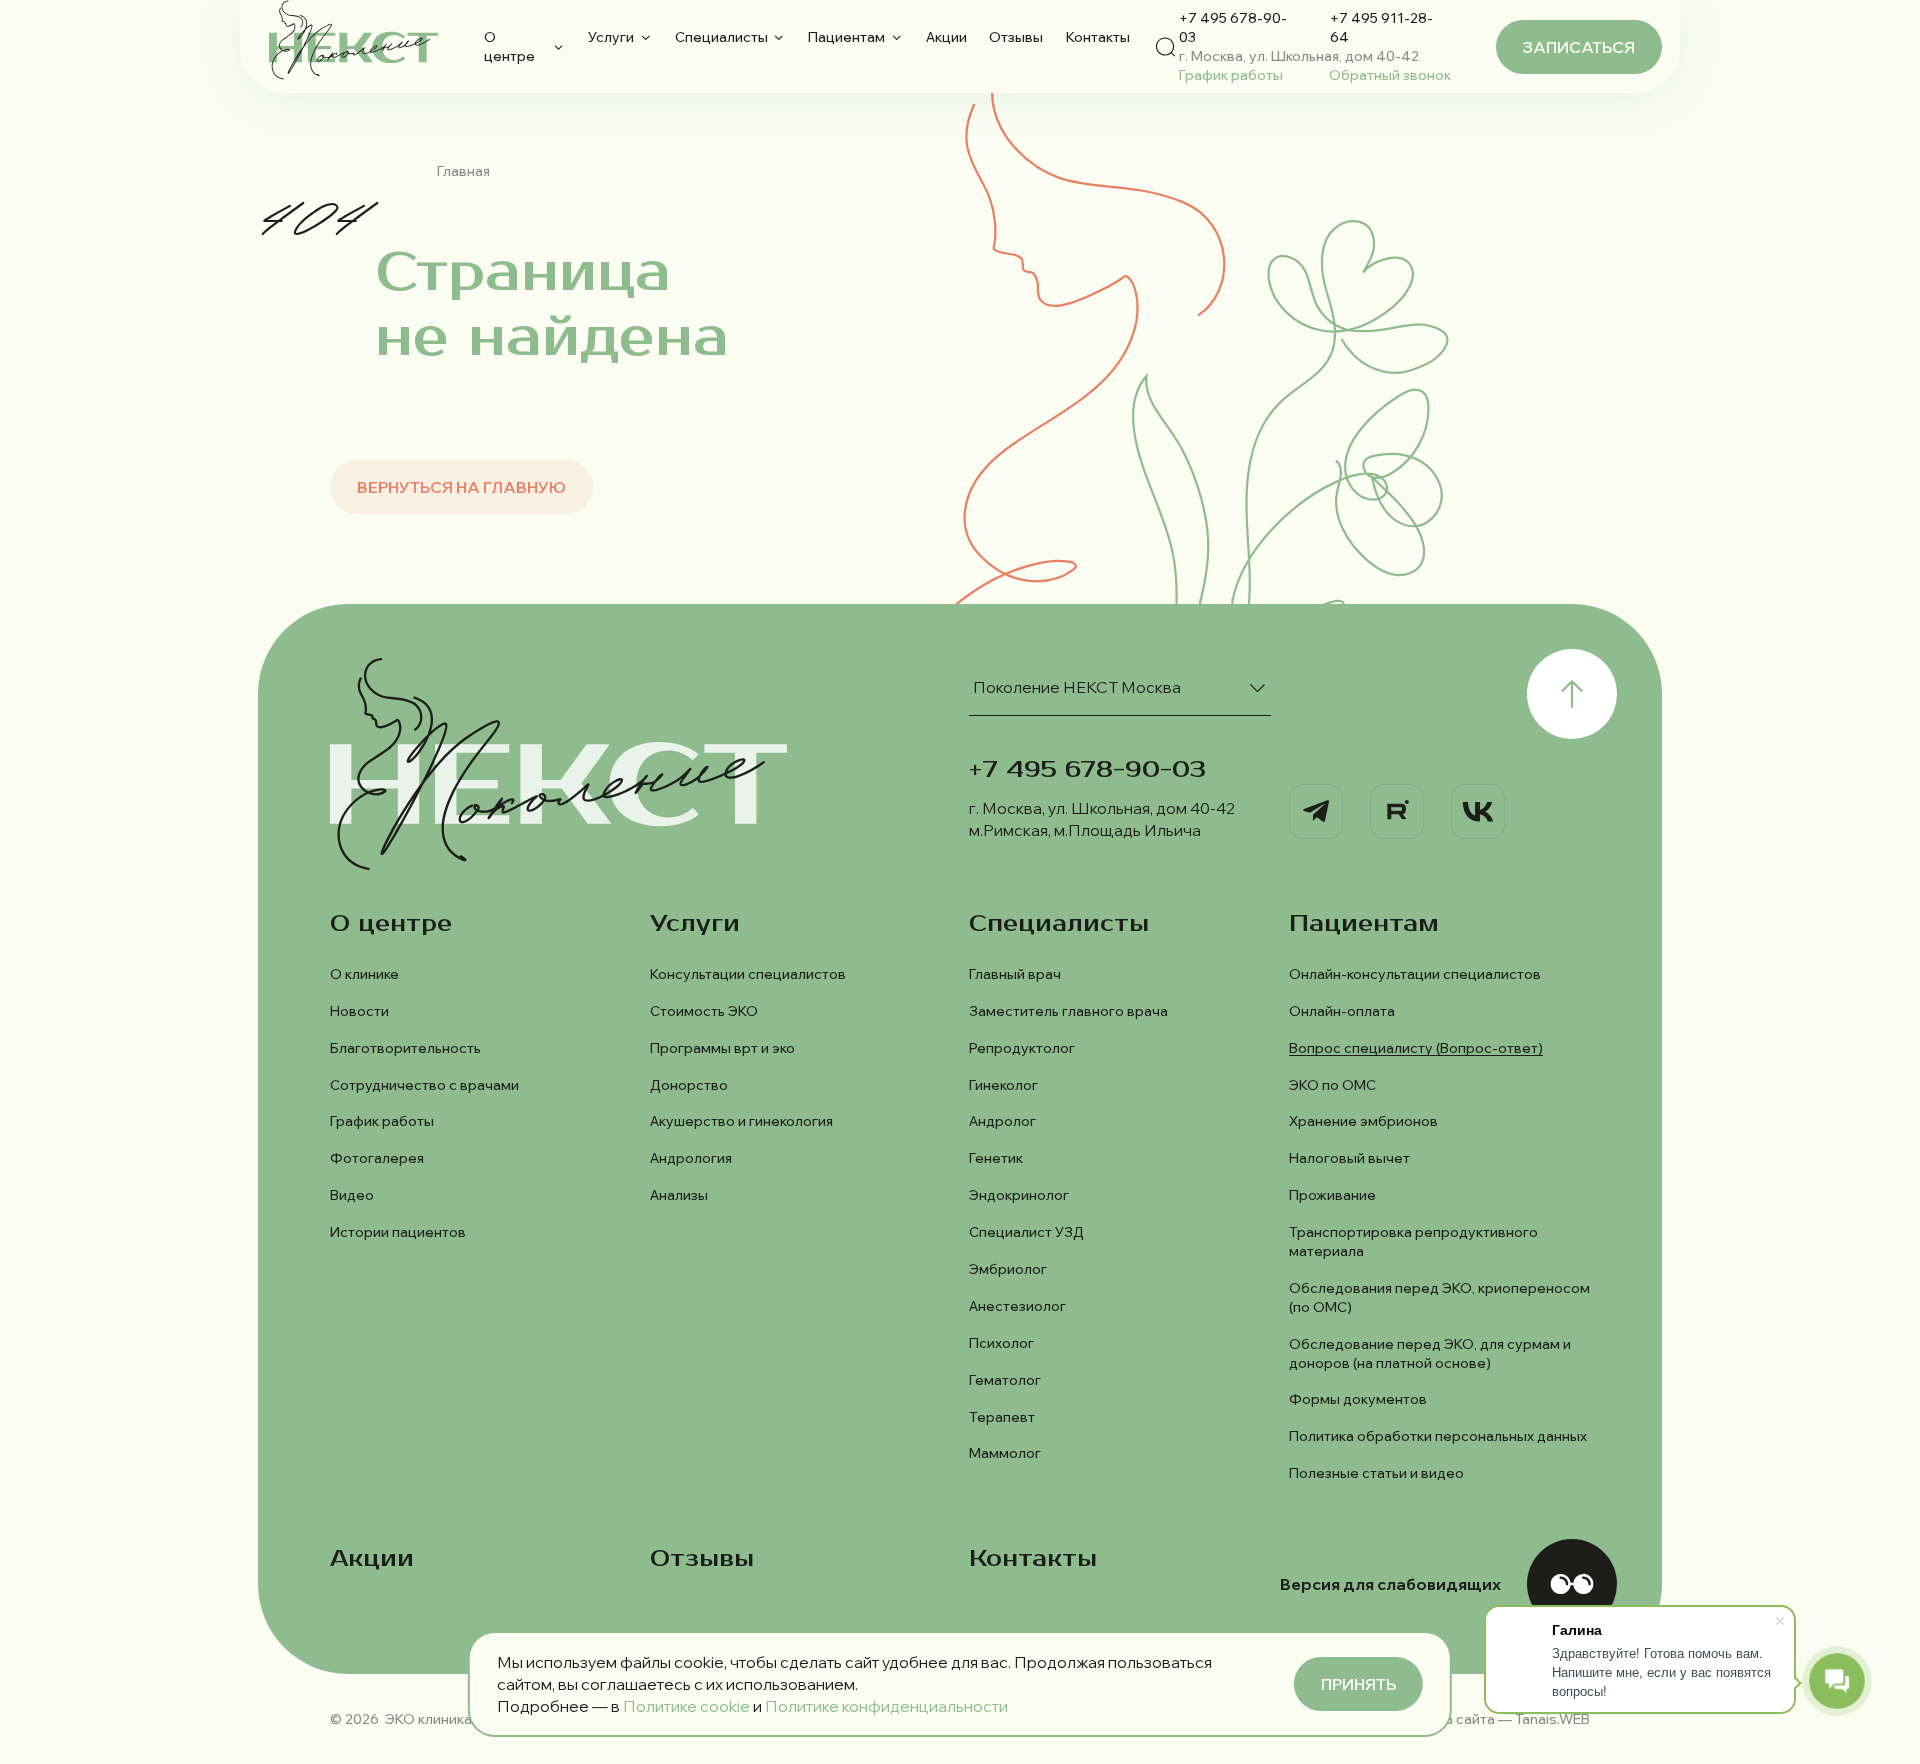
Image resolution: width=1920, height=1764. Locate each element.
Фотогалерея (377, 1157)
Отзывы (1016, 36)
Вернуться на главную (461, 487)
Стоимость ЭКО (704, 1010)
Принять (1358, 1684)
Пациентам (846, 36)
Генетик (996, 1157)
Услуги (611, 36)
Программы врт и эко (722, 1047)
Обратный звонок (1390, 74)
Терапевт (1002, 1416)
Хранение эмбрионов (1363, 1120)
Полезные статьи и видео (1376, 1472)
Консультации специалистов (748, 973)
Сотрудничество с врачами (424, 1084)
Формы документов (1358, 1398)
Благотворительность (405, 1047)
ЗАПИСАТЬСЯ (1579, 47)
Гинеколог (1003, 1084)
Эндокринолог (1019, 1194)
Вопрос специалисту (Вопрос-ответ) (1416, 1047)
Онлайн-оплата (1342, 1010)
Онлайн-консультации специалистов (1415, 973)
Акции (946, 36)
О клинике (364, 973)
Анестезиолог (1017, 1305)
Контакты (1098, 36)
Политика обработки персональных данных (1438, 1435)
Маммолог (1005, 1452)
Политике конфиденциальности (886, 1706)
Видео (352, 1194)
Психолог (1001, 1342)
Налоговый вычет (1349, 1157)
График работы (1231, 74)
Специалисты (721, 36)
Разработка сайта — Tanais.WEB (1481, 1718)
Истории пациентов (398, 1231)
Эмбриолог (1008, 1268)
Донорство (689, 1084)
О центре (509, 46)
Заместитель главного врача (1068, 1010)
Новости (359, 1010)
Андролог (1002, 1120)
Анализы (679, 1194)
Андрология (691, 1157)
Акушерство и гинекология (741, 1120)
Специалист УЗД (1026, 1231)
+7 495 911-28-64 (1381, 27)
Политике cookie (686, 1706)
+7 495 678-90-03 (1233, 27)
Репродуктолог (1022, 1047)
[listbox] (1120, 687)
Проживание (1332, 1194)
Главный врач (1015, 973)
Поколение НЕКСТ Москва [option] (1077, 687)
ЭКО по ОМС (1332, 1084)
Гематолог (1005, 1379)
